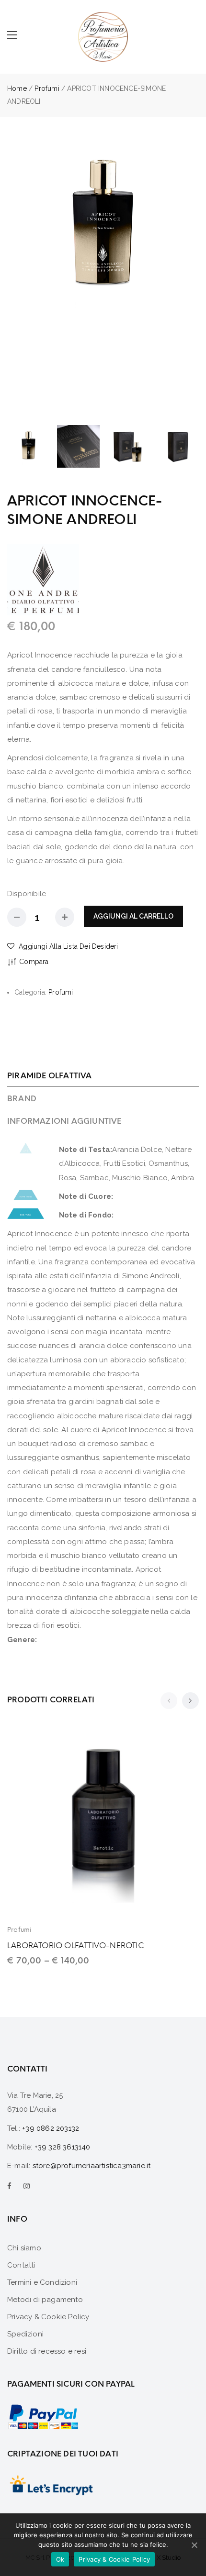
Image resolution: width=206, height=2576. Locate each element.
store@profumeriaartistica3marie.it (92, 2166)
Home (17, 88)
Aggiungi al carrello (133, 916)
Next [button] (190, 275)
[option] (103, 227)
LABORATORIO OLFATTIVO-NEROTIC (75, 1946)
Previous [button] (16, 275)
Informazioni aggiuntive (64, 1121)
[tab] (103, 1076)
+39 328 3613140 (63, 2147)
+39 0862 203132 (51, 2128)
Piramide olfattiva (50, 1076)
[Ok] (194, 2545)
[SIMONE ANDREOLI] (43, 579)
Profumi (47, 88)
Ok (60, 2559)
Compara (34, 962)
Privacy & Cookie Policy (114, 2559)
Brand (22, 1099)
